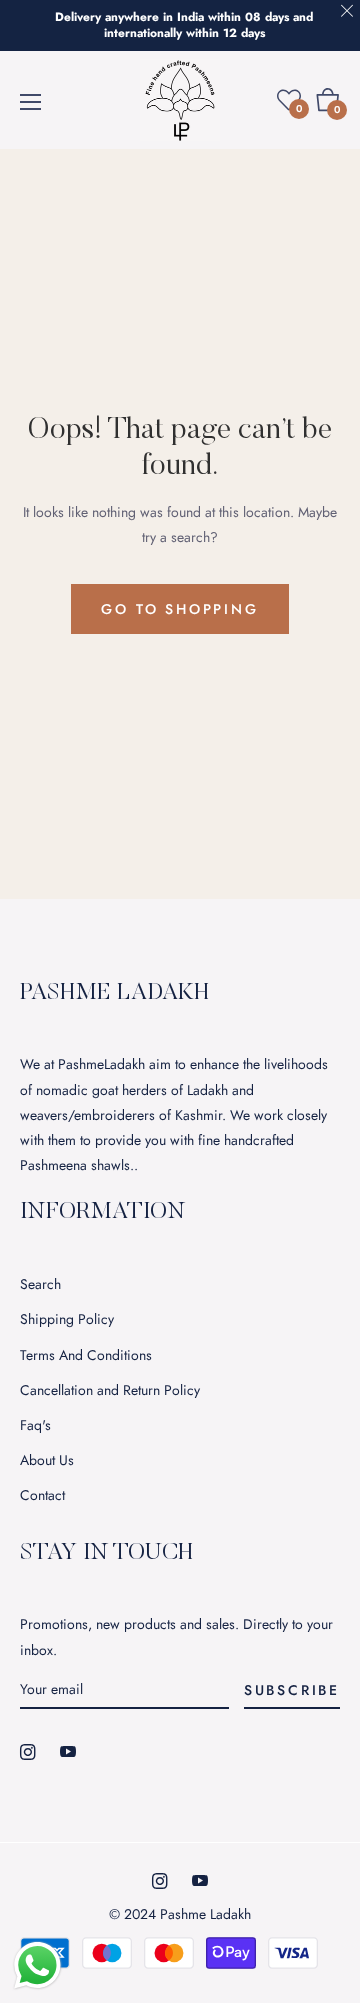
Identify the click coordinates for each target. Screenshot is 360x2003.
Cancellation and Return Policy (110, 1390)
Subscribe (292, 1690)
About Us (47, 1460)
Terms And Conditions (86, 1355)
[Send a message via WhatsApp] (37, 1965)
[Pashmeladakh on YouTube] (68, 1751)
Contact (42, 1495)
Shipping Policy (67, 1319)
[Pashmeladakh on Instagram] (28, 1751)
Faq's (35, 1425)
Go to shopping (179, 609)
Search (40, 1284)
